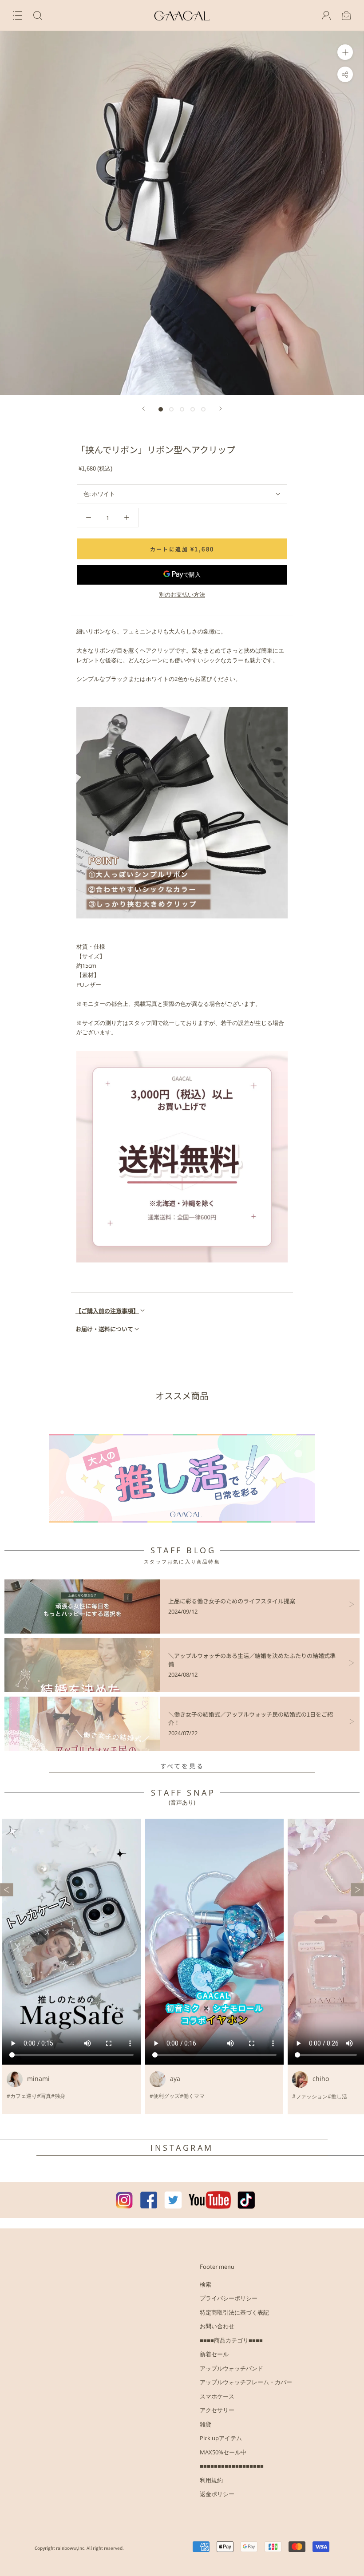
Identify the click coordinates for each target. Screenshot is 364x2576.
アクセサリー (217, 2410)
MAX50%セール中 (223, 2452)
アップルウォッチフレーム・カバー (246, 2382)
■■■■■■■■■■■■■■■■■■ (232, 2466)
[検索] (38, 16)
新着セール (214, 2354)
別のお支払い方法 (182, 594)
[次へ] (221, 409)
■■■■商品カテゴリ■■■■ (231, 2340)
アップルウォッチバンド (231, 2368)
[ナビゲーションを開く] (18, 16)
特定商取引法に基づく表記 (234, 2312)
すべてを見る (182, 1766)
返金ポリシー (217, 2494)
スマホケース (217, 2396)
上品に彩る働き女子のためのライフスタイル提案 (232, 1601)
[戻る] (143, 409)
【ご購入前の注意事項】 (107, 1311)
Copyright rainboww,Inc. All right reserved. (79, 2548)
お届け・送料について (104, 1329)
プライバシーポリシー (229, 2298)
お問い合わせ (217, 2326)
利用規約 (211, 2480)
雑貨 (206, 2424)
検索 (206, 2284)
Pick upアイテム (221, 2438)
